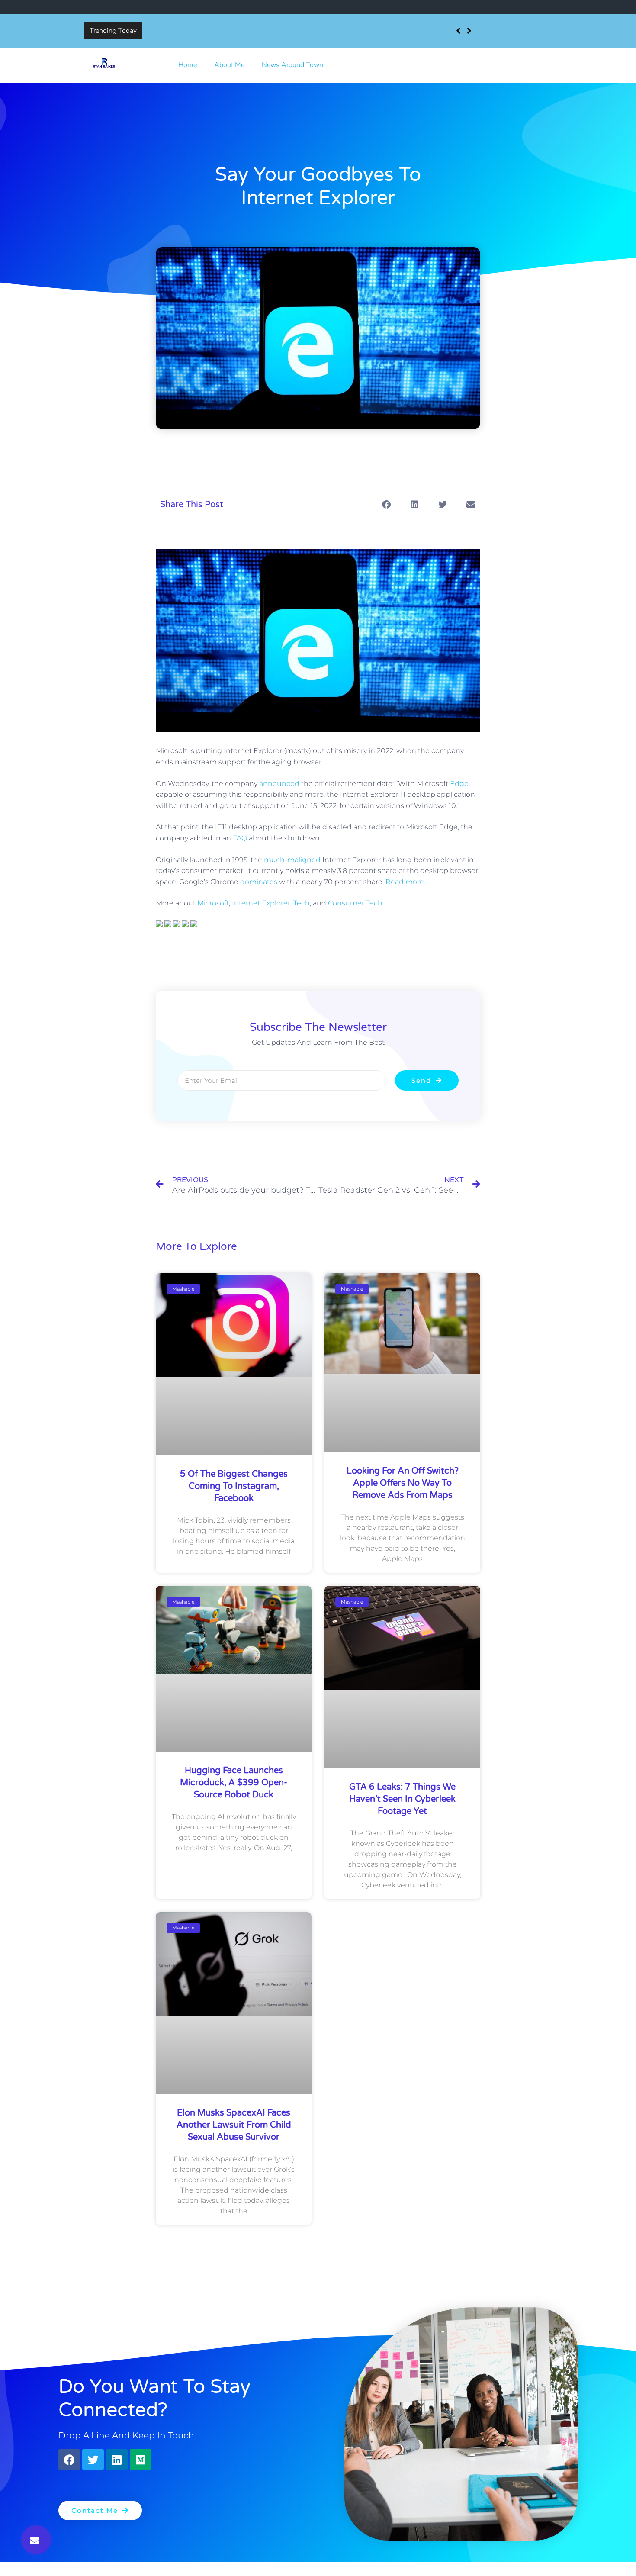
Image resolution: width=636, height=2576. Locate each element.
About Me (229, 65)
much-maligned (292, 860)
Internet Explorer (261, 903)
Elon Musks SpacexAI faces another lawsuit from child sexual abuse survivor (234, 2125)
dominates (259, 882)
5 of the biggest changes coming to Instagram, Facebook (233, 31)
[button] (36, 2540)
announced (279, 784)
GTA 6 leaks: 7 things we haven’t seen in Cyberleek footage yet (402, 1799)
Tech (302, 903)
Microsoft (213, 903)
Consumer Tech (355, 903)
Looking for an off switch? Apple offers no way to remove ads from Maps (403, 1483)
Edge (459, 784)
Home (188, 65)
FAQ (240, 838)
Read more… (407, 882)
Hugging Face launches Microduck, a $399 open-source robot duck (234, 1783)
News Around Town (292, 65)
